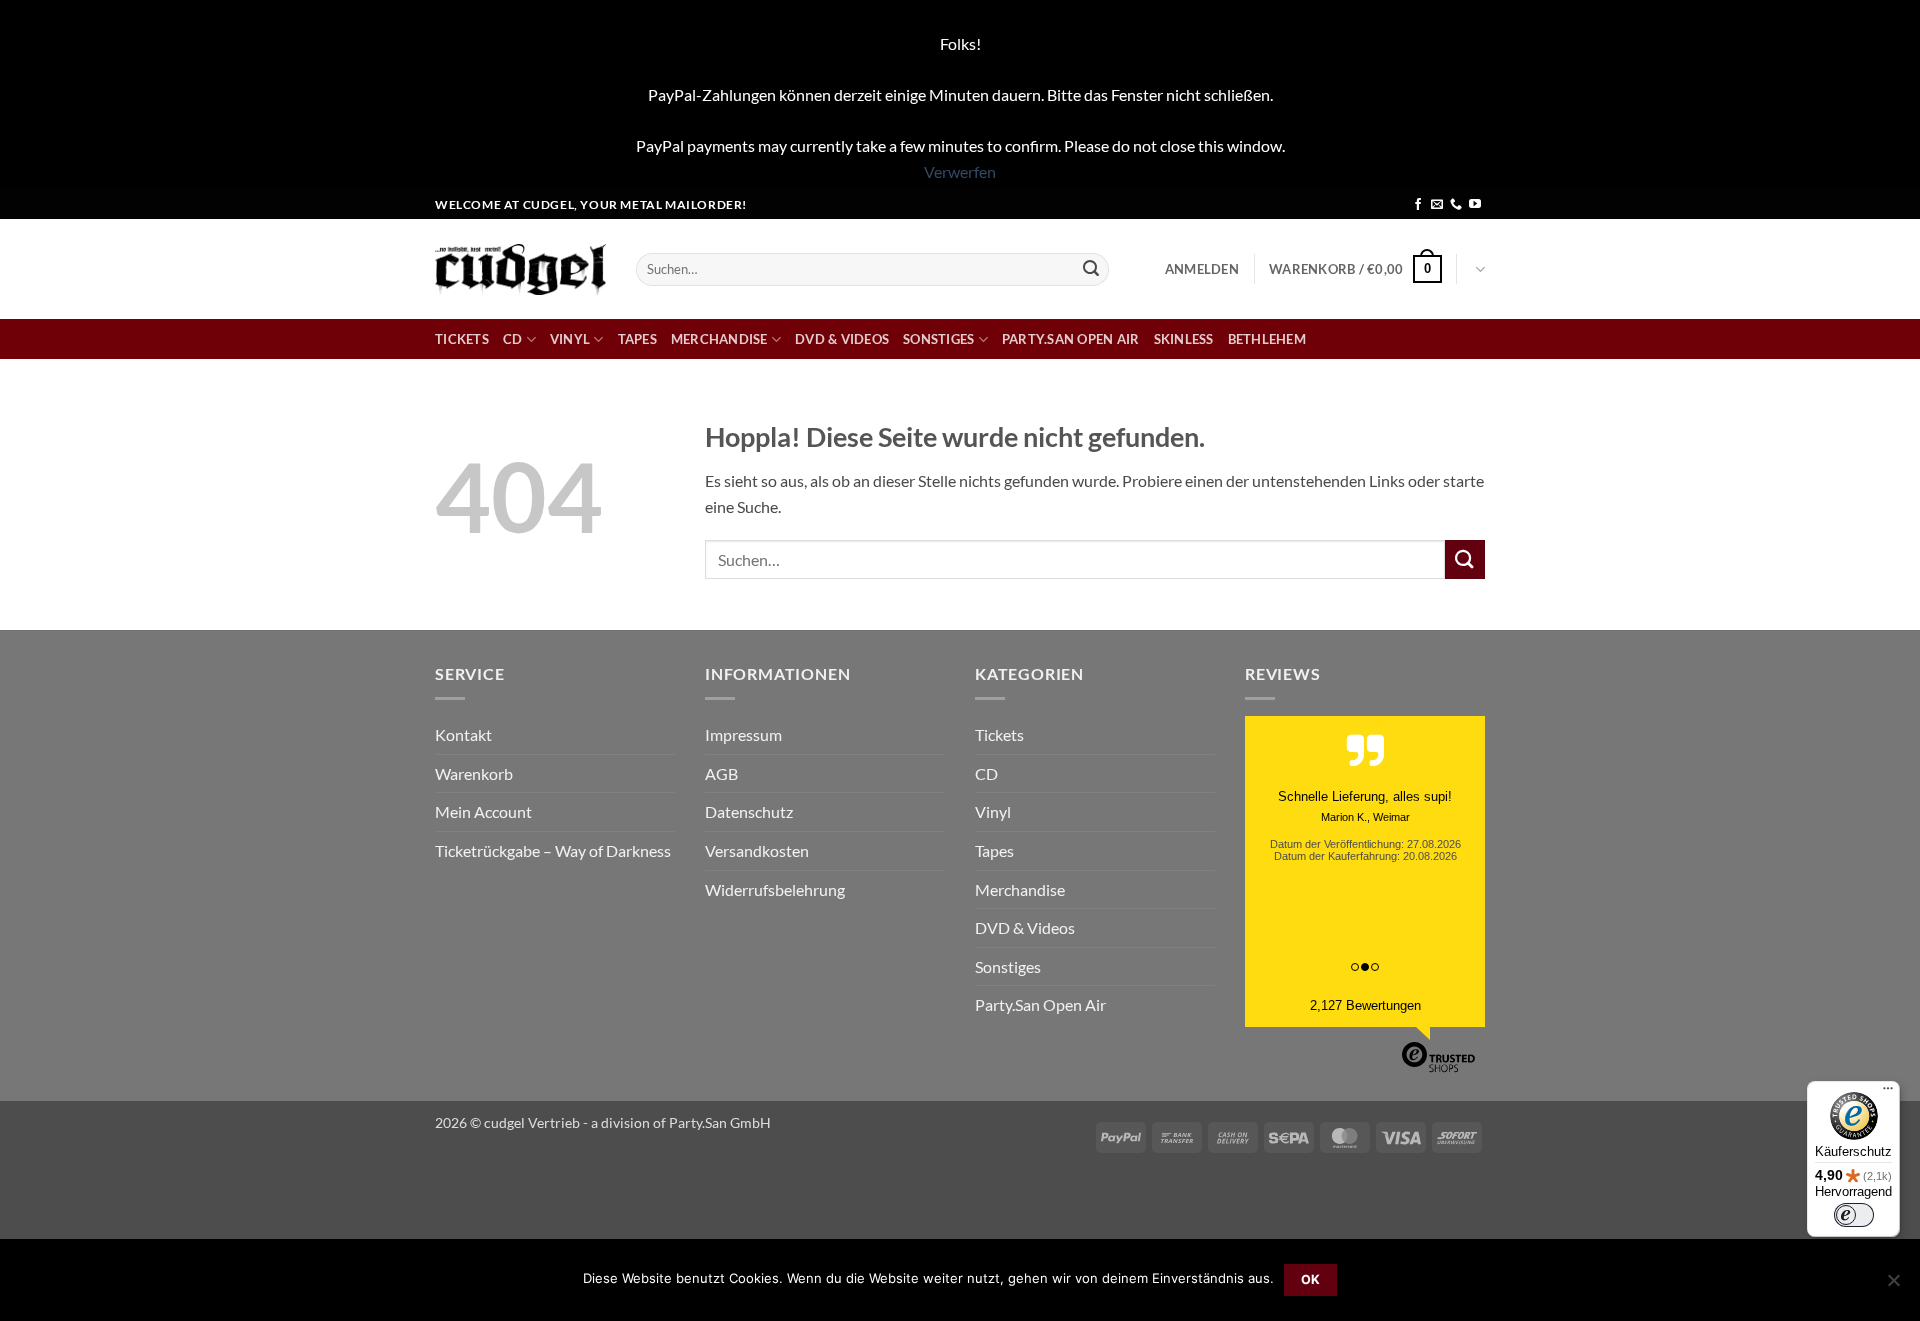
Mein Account (483, 811)
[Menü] (1888, 1093)
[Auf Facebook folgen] (1418, 205)
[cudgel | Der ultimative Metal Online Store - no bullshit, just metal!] (520, 269)
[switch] (1854, 1215)
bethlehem (1267, 339)
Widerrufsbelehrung (775, 889)
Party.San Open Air (1071, 339)
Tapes (637, 339)
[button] (1202, 269)
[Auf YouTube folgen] (1475, 205)
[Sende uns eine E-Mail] (1437, 205)
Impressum (743, 734)
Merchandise (719, 339)
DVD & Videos (842, 339)
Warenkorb (474, 773)
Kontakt (463, 734)
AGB (721, 773)
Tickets (462, 339)
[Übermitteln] (1091, 269)
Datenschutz (749, 811)
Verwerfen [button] (960, 171)
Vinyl (570, 339)
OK (1311, 1279)
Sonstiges (938, 339)
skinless (1184, 339)
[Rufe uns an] (1456, 205)
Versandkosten (757, 850)
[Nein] (1893, 1286)
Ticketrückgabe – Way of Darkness (553, 850)
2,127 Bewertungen (1365, 1005)
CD (513, 339)
